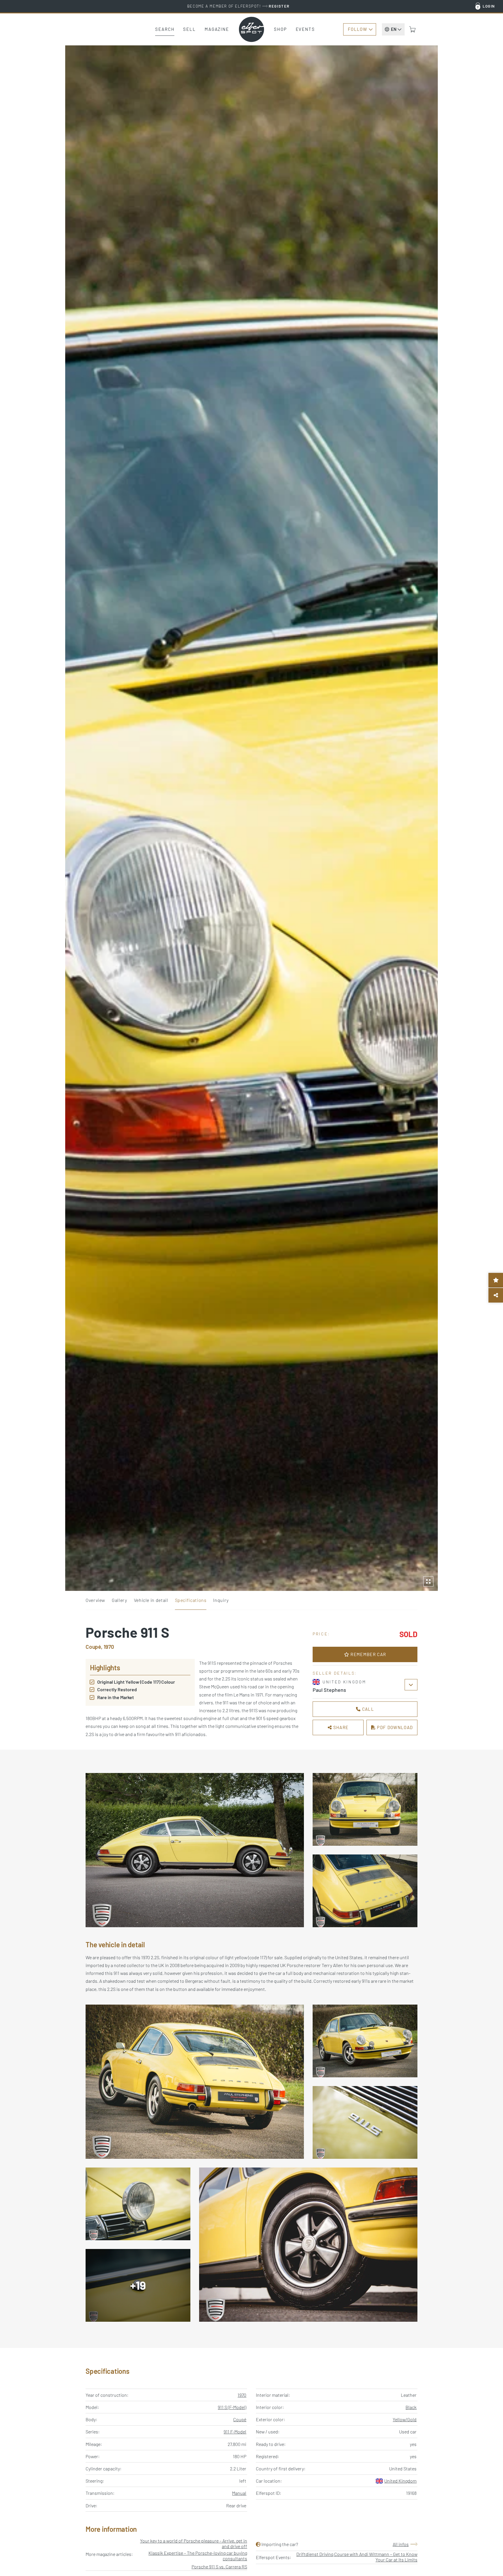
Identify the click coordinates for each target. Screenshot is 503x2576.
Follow (357, 29)
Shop (280, 29)
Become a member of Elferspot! (238, 6)
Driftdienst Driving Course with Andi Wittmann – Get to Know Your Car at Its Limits (357, 2557)
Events (305, 29)
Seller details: (335, 1673)
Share (340, 1727)
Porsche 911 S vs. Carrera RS (219, 2567)
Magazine (217, 29)
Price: (321, 1634)
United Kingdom (400, 2481)
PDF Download (394, 1727)
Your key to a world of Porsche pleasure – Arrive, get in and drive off (194, 2543)
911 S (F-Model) (232, 2407)
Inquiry (221, 1600)
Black (411, 2407)
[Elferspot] (251, 29)
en (394, 29)
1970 (242, 2395)
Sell (189, 29)
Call (367, 1709)
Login (489, 6)
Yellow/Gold (405, 2419)
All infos (401, 2544)
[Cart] (412, 29)
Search (165, 29)
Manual (239, 2493)
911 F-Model (235, 2432)
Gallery (119, 1600)
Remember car (368, 1654)
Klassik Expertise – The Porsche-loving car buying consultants (198, 2556)
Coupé (240, 2419)
